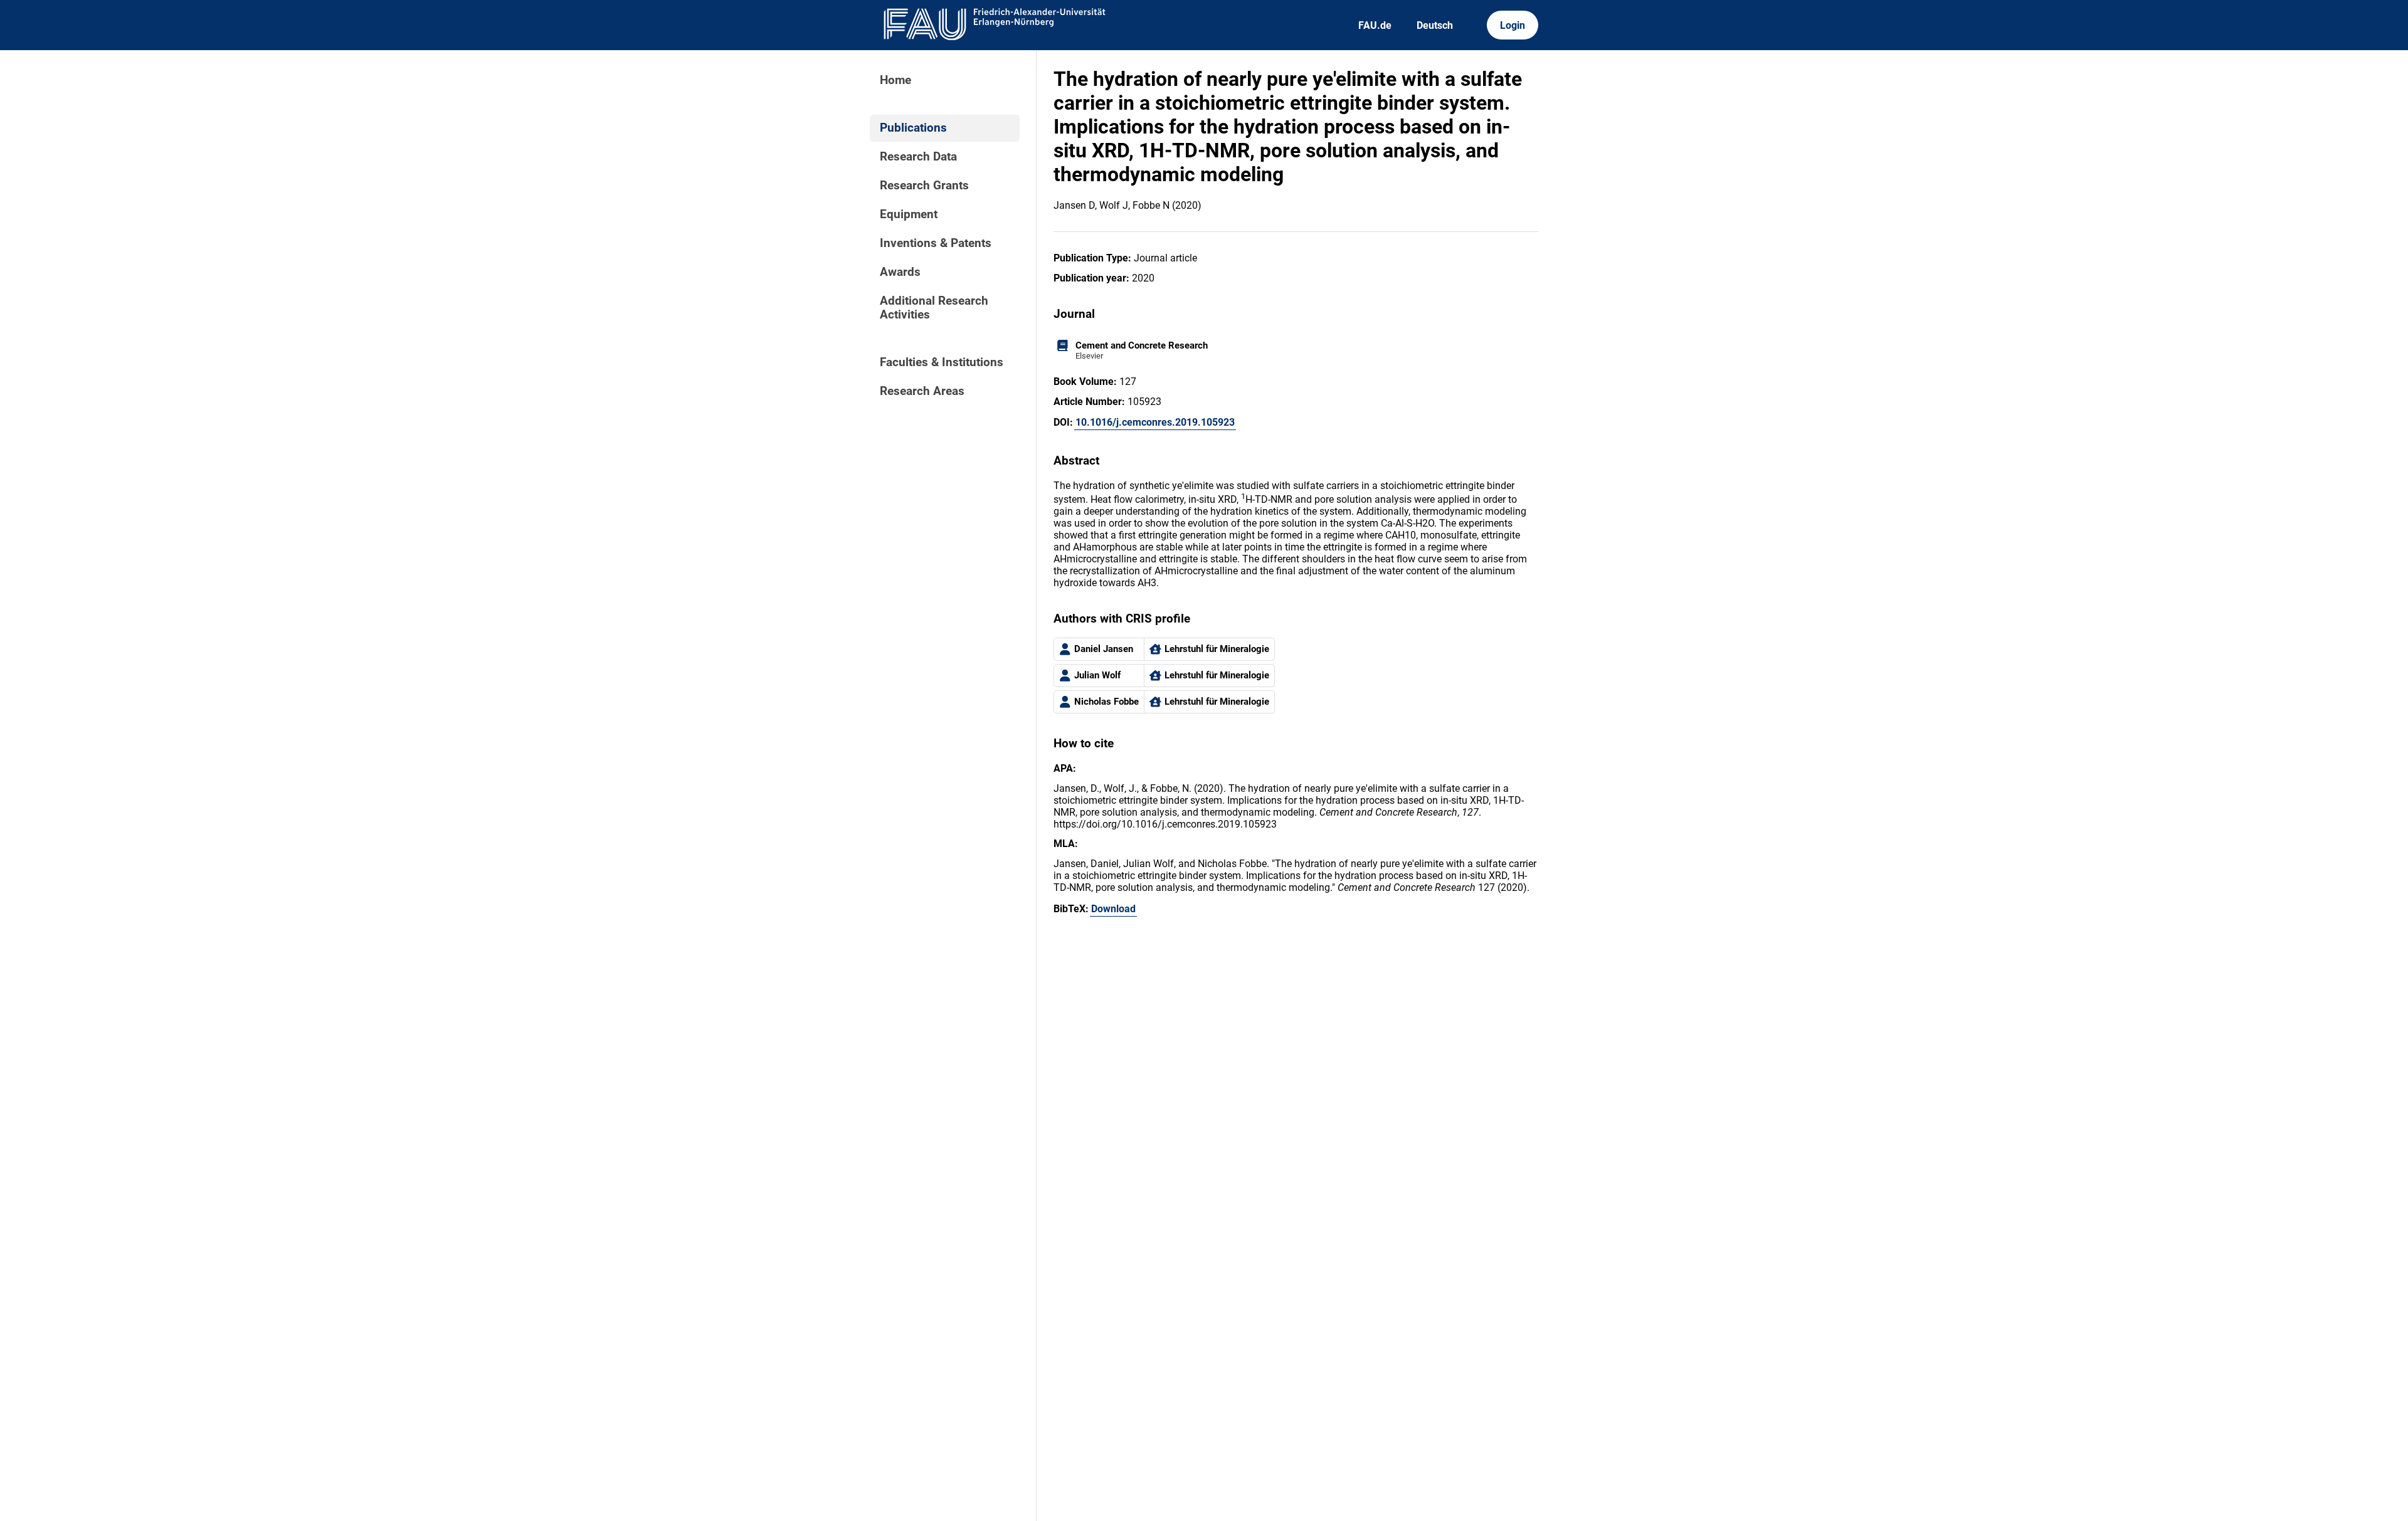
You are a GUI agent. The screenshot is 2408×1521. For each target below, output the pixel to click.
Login (1513, 25)
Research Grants (924, 186)
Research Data (918, 157)
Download (1113, 909)
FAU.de (1375, 25)
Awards (900, 272)
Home (895, 80)
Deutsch (1435, 25)
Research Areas (922, 391)
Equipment (909, 214)
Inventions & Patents (936, 243)
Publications (913, 128)
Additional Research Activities (934, 308)
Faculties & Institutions (942, 362)
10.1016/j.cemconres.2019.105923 (1155, 422)
